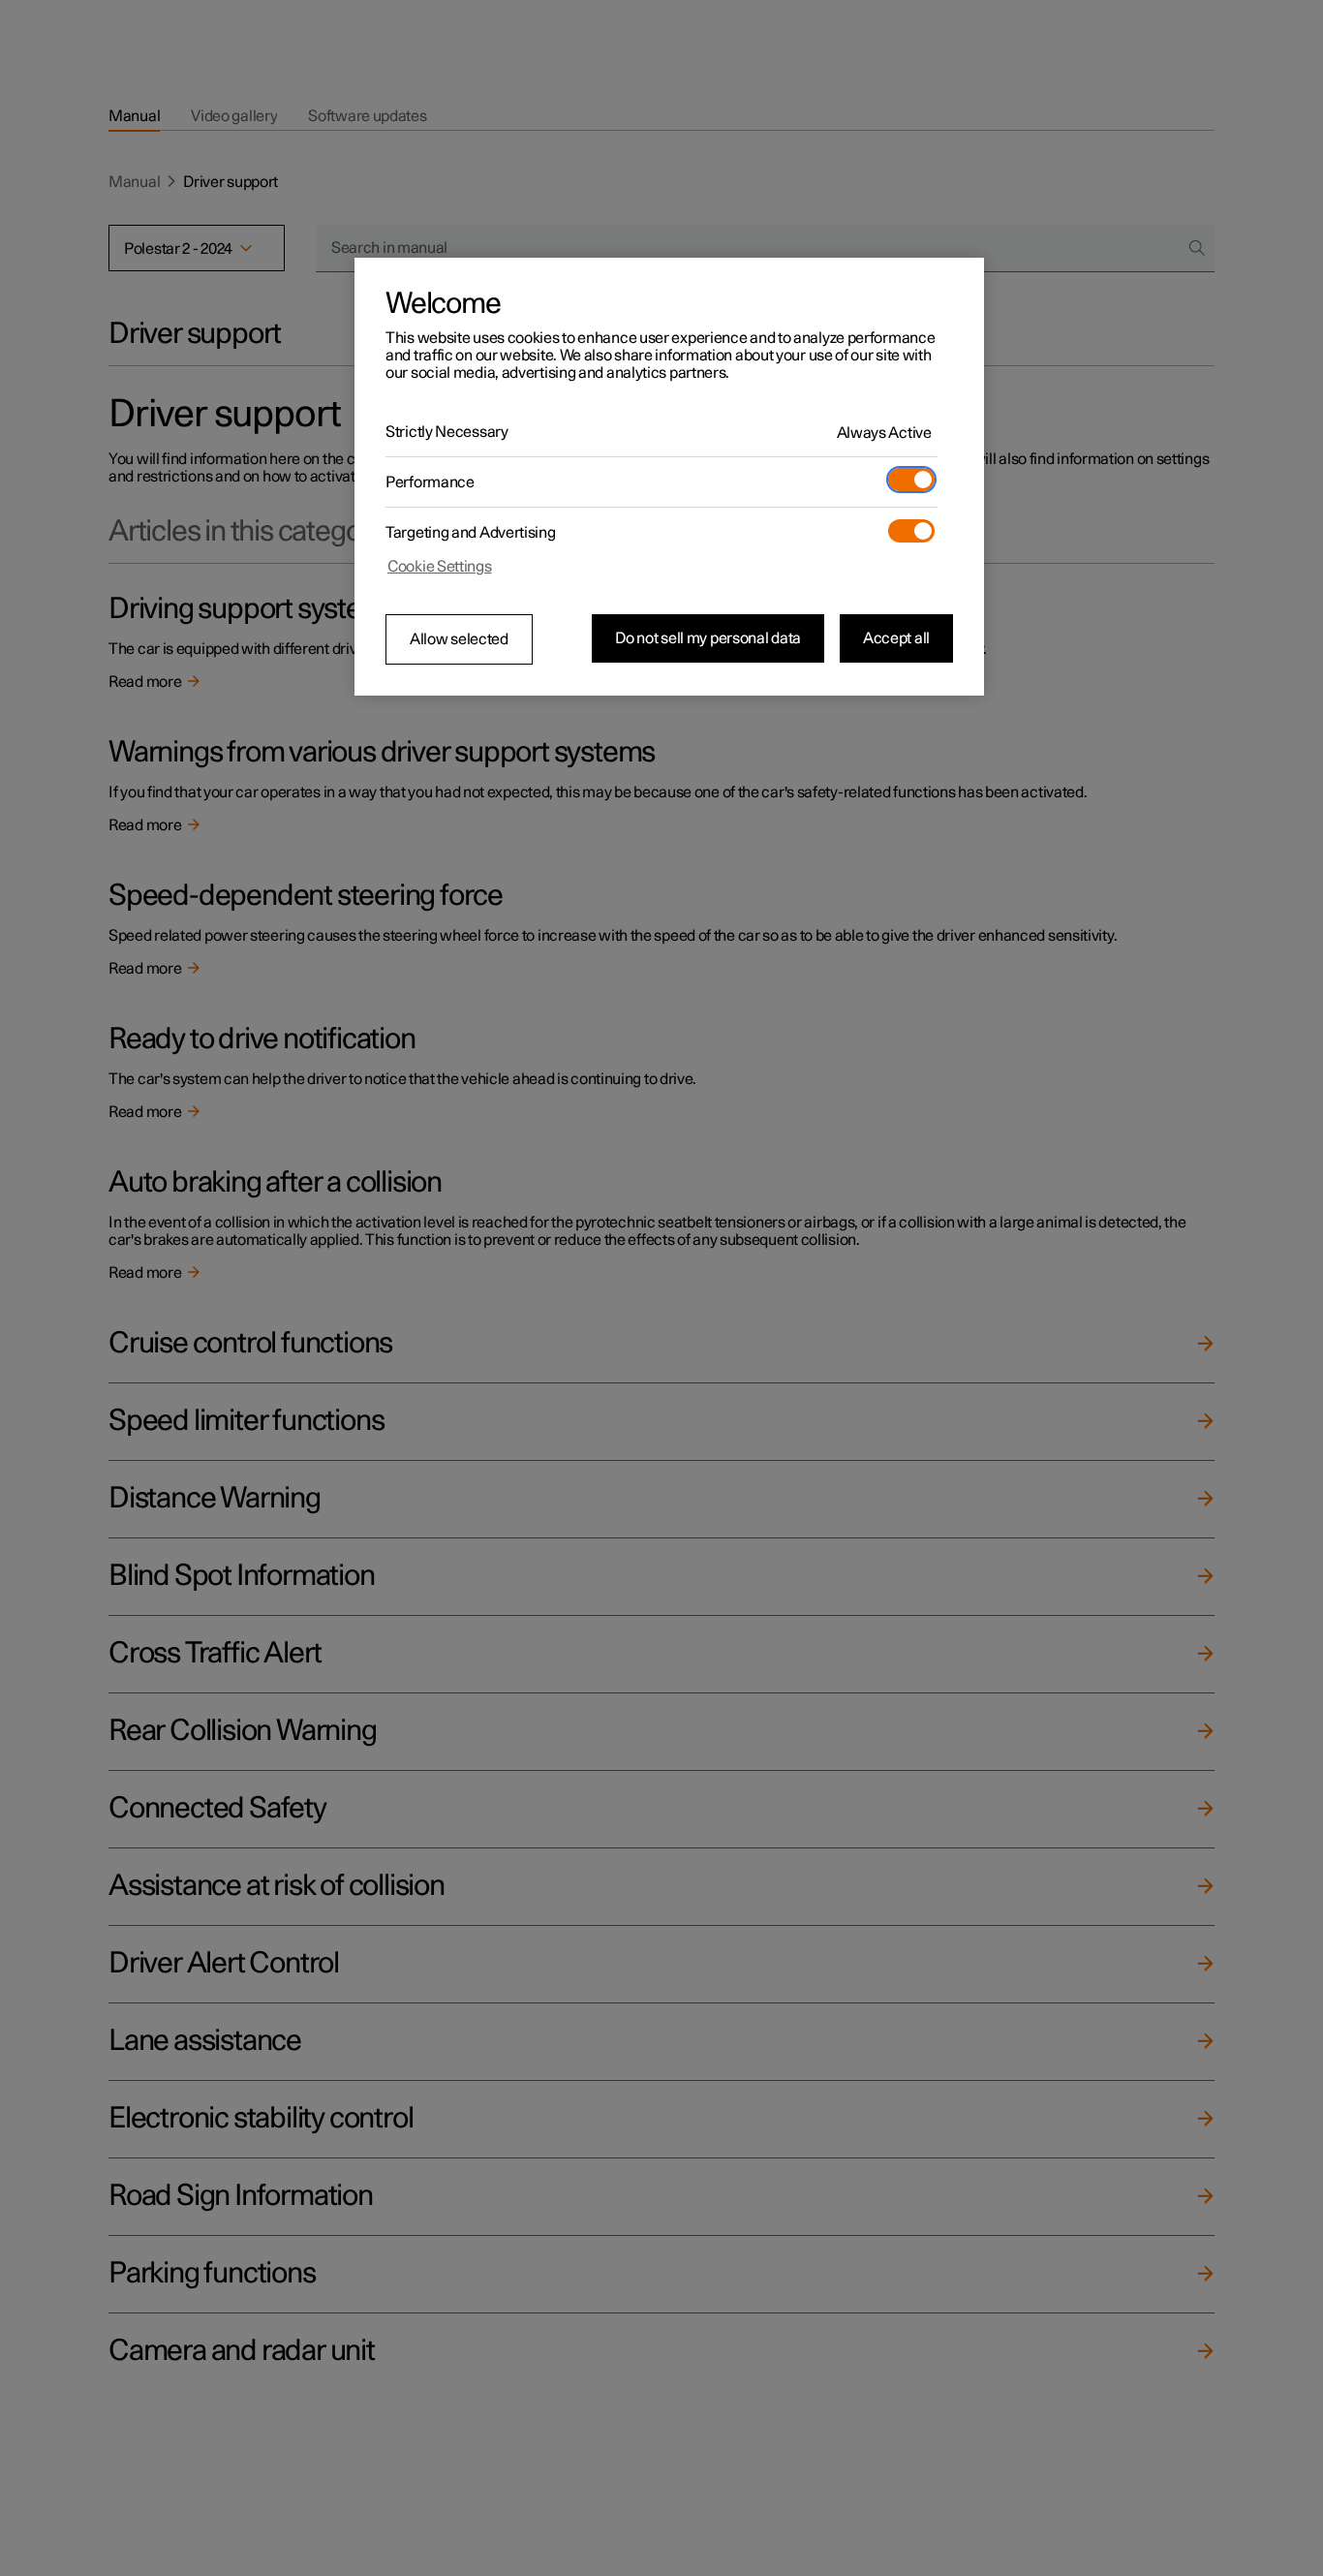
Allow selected (459, 639)
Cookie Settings (440, 567)
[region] (669, 477)
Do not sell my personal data (708, 638)
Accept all (896, 638)
